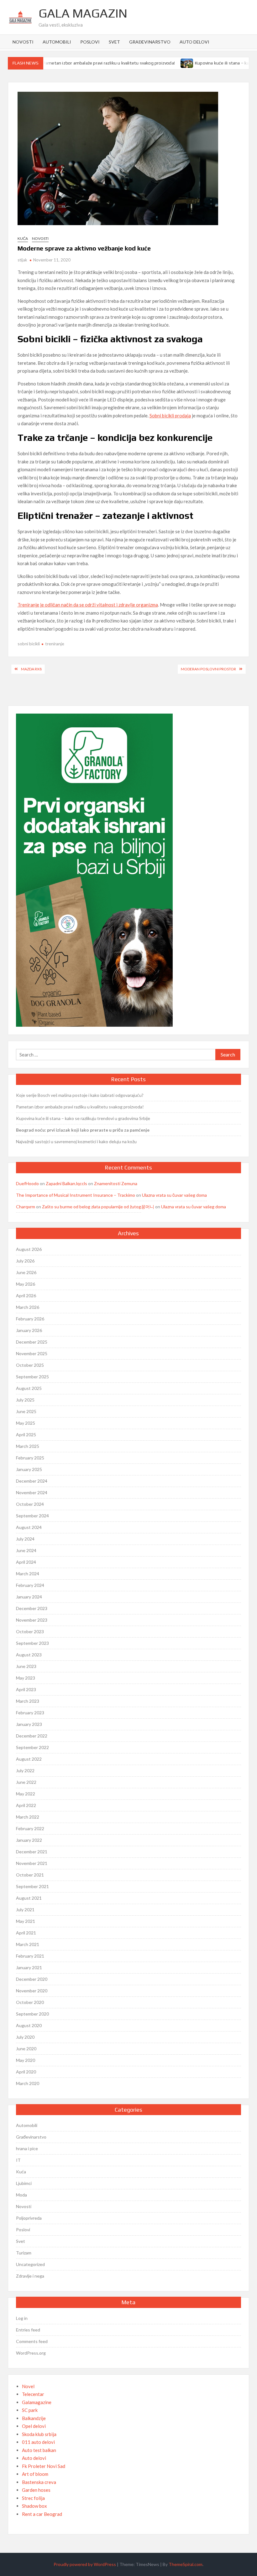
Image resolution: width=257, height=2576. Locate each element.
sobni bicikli (29, 644)
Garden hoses (36, 2490)
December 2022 (32, 1736)
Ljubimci (24, 2183)
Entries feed (28, 2330)
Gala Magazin (83, 13)
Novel (28, 2386)
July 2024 (25, 1539)
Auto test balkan (39, 2450)
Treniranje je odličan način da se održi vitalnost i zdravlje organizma (88, 605)
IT (18, 2160)
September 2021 (32, 1886)
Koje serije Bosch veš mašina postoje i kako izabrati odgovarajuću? (80, 1095)
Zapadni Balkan (60, 1183)
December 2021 (32, 1852)
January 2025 (29, 1469)
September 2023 (32, 1643)
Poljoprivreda (29, 2218)
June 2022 (26, 1782)
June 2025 (26, 1411)
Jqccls (81, 1183)
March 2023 (28, 1701)
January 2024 (29, 1597)
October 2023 (30, 1631)
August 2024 (29, 1527)
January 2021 (29, 1967)
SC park (30, 2410)
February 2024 (30, 1585)
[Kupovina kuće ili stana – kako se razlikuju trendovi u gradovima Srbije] (168, 63)
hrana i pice (27, 2148)
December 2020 (32, 1979)
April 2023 (26, 1689)
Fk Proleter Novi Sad (44, 2466)
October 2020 (30, 2002)
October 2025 (30, 1365)
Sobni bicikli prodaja (170, 416)
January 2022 (29, 1840)
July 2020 (25, 2037)
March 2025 (28, 1446)
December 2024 (32, 1481)
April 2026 (26, 1296)
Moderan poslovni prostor (208, 669)
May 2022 (26, 1794)
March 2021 (28, 1944)
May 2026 (26, 1284)
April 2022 (26, 1805)
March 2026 (28, 1307)
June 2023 (26, 1666)
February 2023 (30, 1713)
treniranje (55, 644)
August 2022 (29, 1759)
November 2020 (32, 1991)
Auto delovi (194, 42)
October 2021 (30, 1875)
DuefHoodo (27, 1183)
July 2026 (25, 1261)
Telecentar (33, 2394)
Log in (22, 2318)
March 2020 (28, 2083)
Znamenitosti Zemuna (116, 1183)
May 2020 (26, 2060)
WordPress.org (31, 2353)
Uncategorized (30, 2264)
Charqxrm (26, 1207)
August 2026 (29, 1249)
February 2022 (30, 1828)
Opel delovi (34, 2426)
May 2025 (26, 1423)
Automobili (57, 42)
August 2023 (29, 1655)
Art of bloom (35, 2474)
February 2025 (30, 1458)
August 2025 (29, 1388)
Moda (21, 2195)
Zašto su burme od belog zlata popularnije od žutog (92, 1207)
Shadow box (34, 2506)
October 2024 (30, 1504)
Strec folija (33, 2498)
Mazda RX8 (31, 669)
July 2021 (25, 1910)
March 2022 (28, 1817)
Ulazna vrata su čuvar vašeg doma (174, 1195)
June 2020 (26, 2049)
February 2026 (30, 1319)
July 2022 (25, 1771)
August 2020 (29, 2025)
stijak (22, 260)
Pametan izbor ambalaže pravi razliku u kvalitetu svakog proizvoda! (89, 63)
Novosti (23, 42)
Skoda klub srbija (39, 2434)
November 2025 (32, 1353)
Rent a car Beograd (42, 2514)
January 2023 (29, 1724)
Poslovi (90, 42)
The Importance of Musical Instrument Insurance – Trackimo (76, 1195)
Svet (114, 42)
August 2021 (29, 1898)
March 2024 (28, 1574)
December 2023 (32, 1608)
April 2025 (26, 1435)
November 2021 (32, 1863)
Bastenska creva (39, 2482)
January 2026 (29, 1330)
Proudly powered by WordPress (85, 2564)
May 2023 (26, 1678)
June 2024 (26, 1550)
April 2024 (26, 1562)
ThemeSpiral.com (186, 2564)
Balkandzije (34, 2418)
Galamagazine (37, 2402)
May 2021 (26, 1921)
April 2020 (26, 2072)
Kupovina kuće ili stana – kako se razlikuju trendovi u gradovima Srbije (83, 1118)
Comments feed (32, 2341)
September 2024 (32, 1516)
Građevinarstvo (150, 42)
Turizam (24, 2253)
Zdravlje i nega (30, 2276)
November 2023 (32, 1620)
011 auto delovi (38, 2442)
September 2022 (32, 1747)
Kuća (23, 238)
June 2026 (26, 1272)
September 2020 (32, 2014)
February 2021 (30, 1956)
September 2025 (32, 1377)
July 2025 (25, 1400)
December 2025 (32, 1342)
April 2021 (26, 1933)
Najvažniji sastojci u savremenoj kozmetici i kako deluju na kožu (76, 1141)
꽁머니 (148, 1207)
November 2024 (32, 1492)
